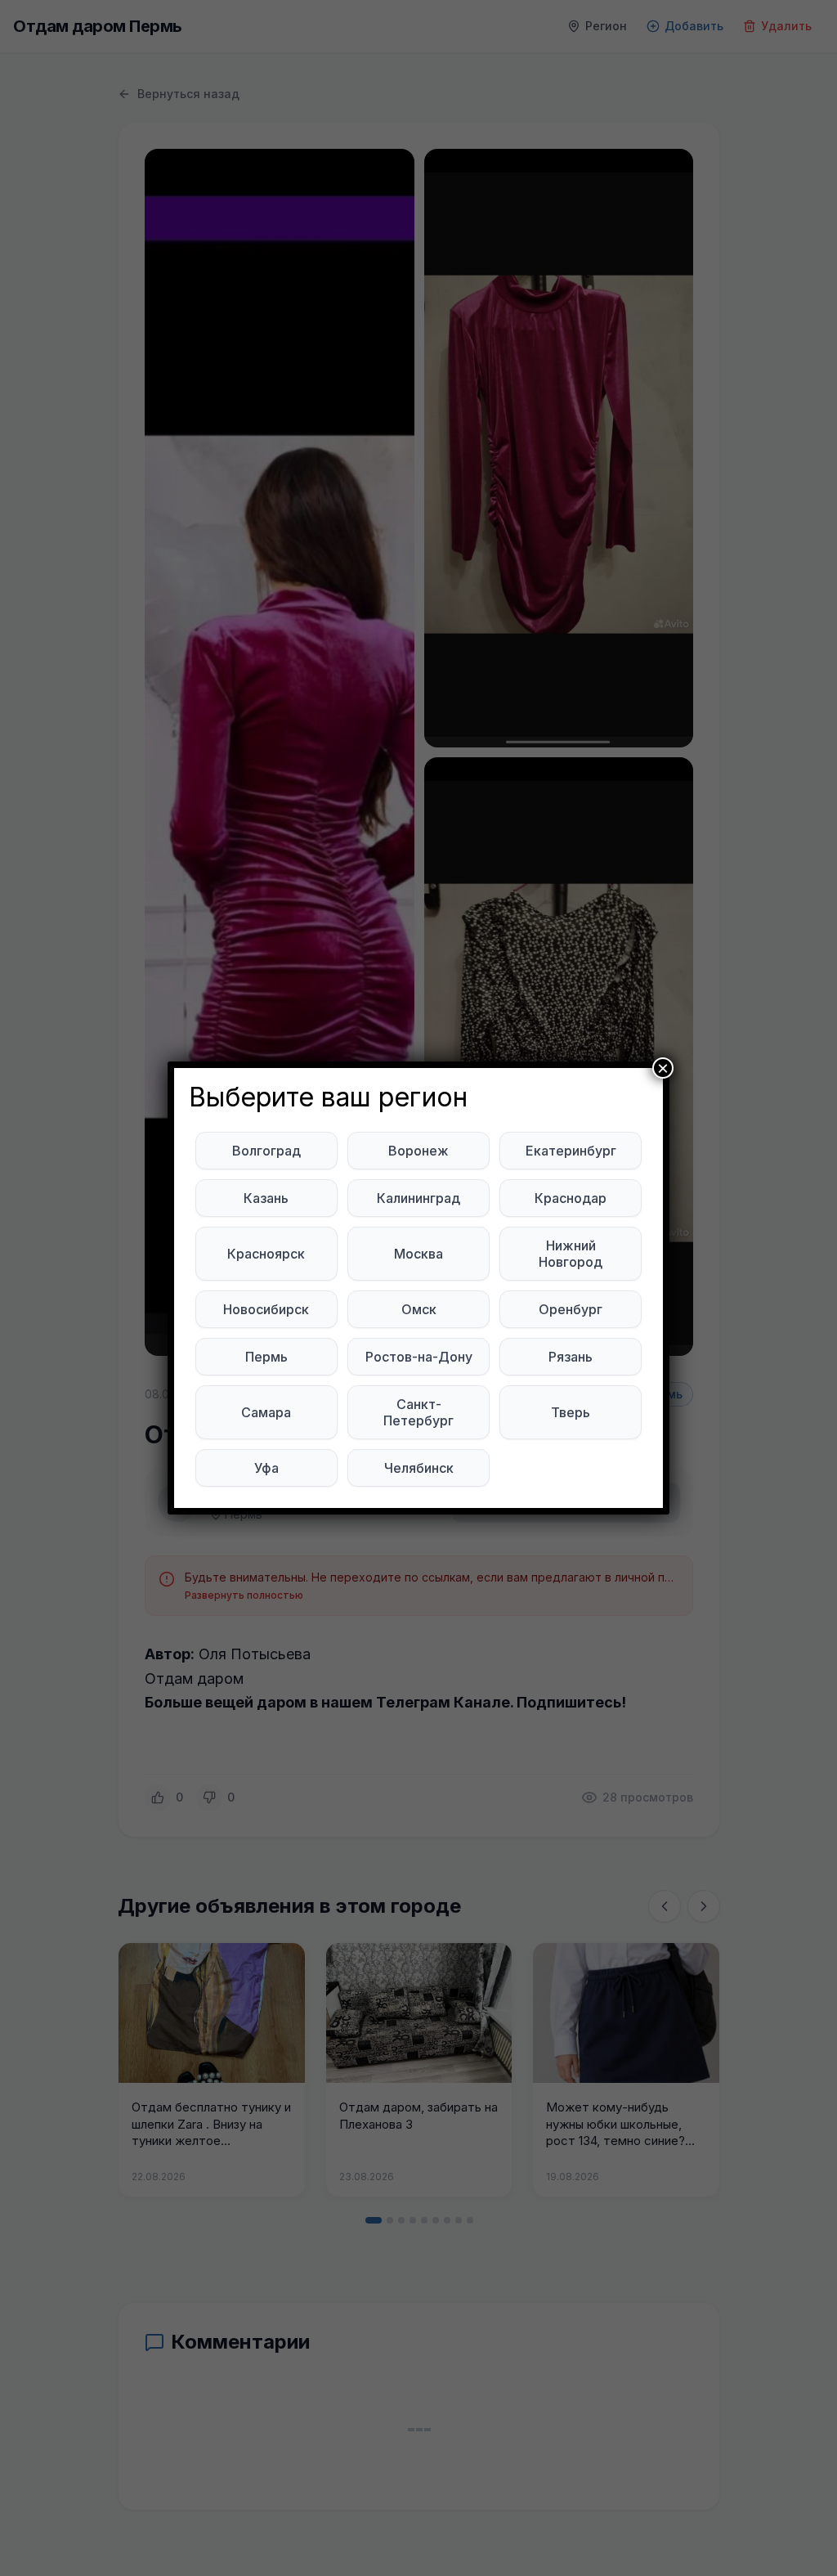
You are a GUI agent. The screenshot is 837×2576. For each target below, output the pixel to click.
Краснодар (571, 1198)
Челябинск (419, 1468)
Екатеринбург (571, 1151)
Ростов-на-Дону (419, 1357)
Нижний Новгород (571, 1254)
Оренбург (571, 1309)
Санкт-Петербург (418, 1412)
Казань (266, 1198)
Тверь (571, 1412)
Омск (419, 1309)
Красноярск (266, 1254)
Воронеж (418, 1151)
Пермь (266, 1357)
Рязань (571, 1357)
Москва (418, 1254)
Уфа (266, 1468)
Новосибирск (266, 1309)
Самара (266, 1412)
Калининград (418, 1198)
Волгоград (266, 1151)
